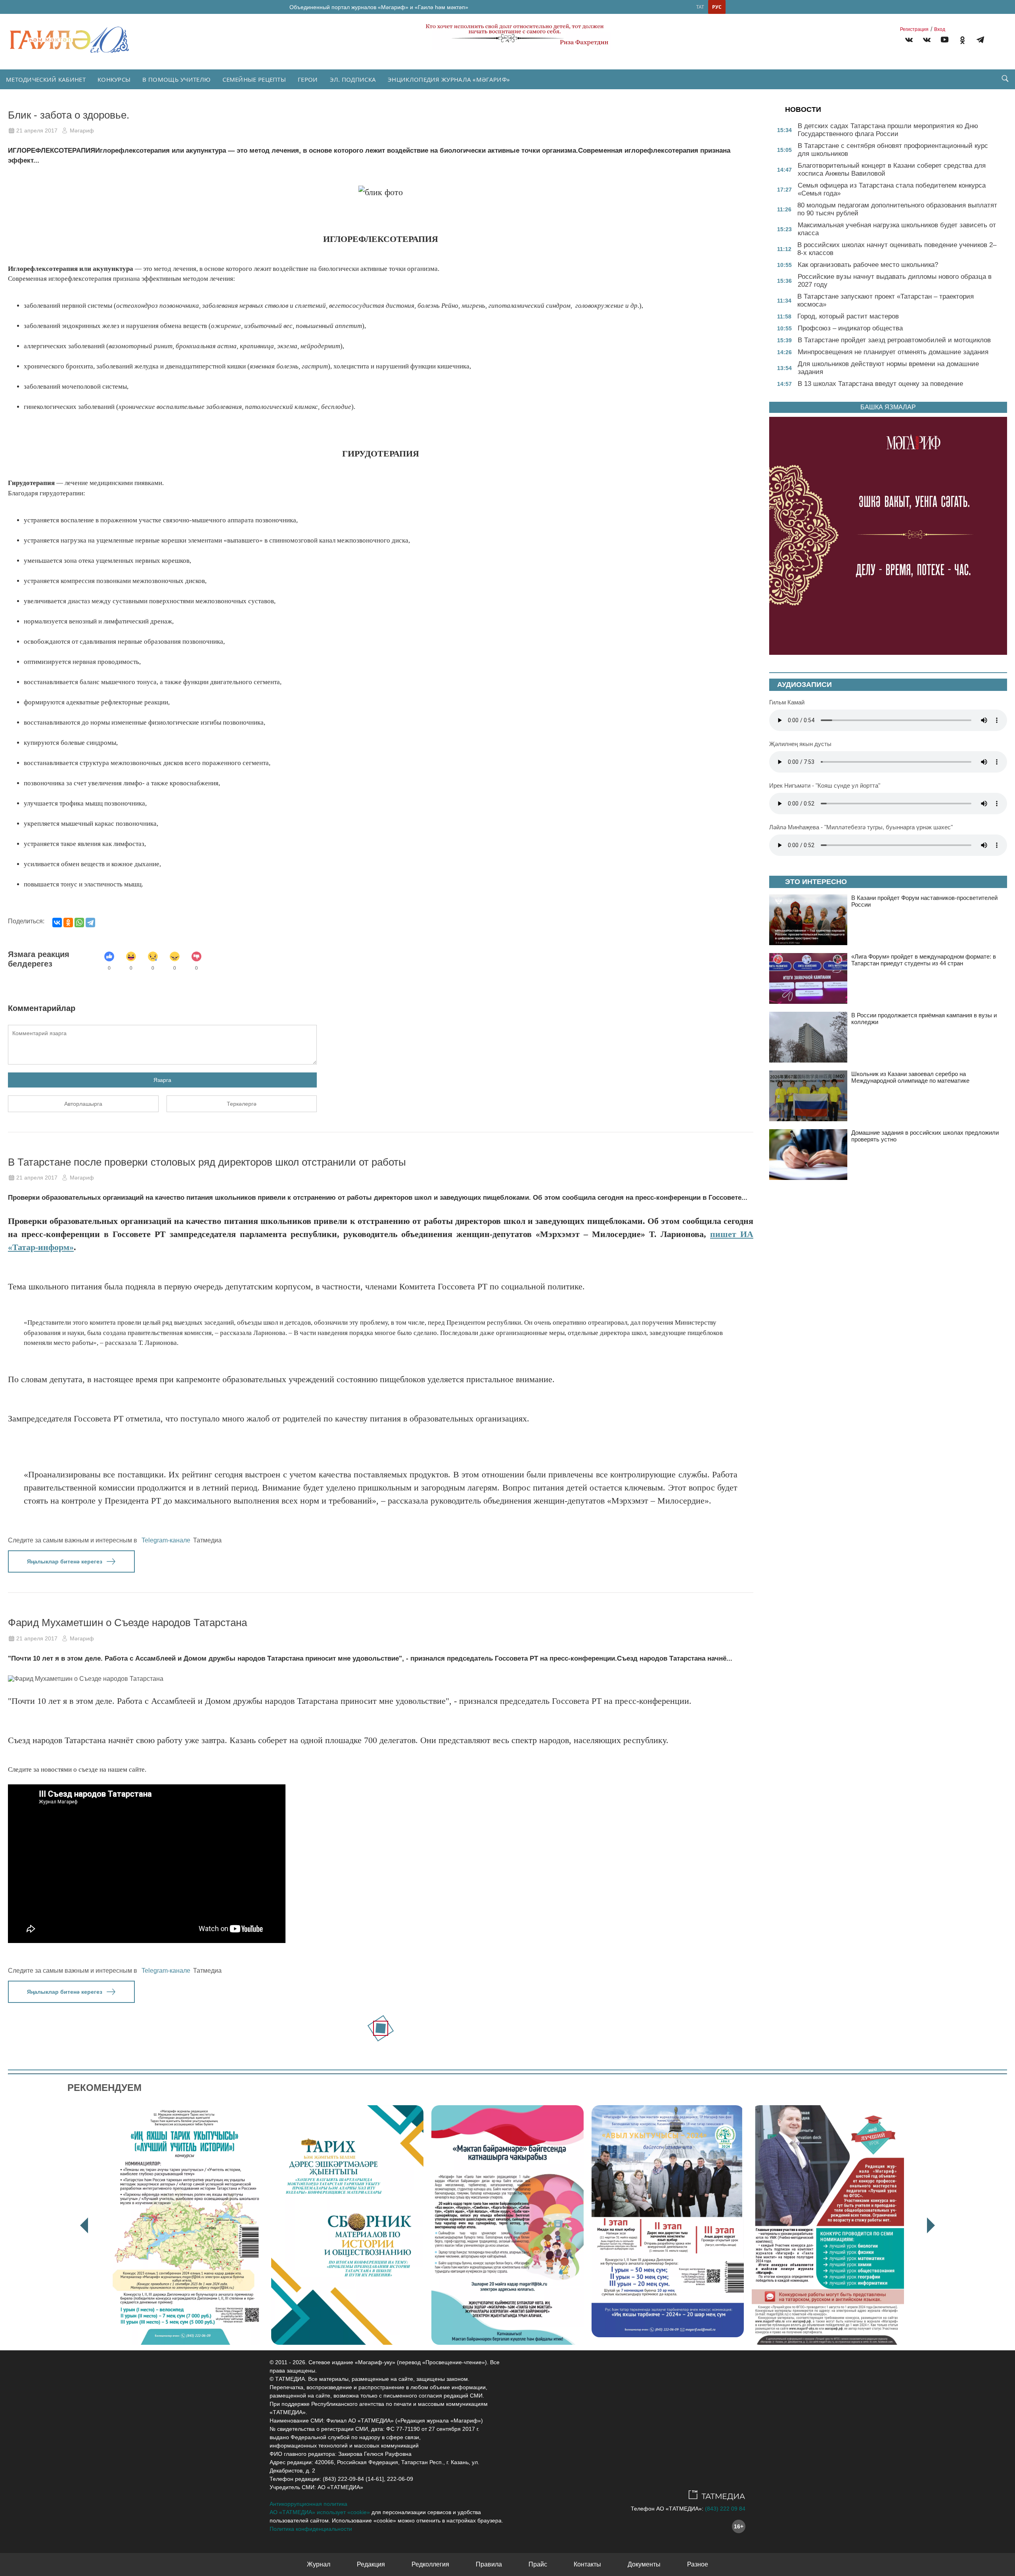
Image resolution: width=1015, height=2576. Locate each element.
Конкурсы (114, 79)
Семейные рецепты (254, 79)
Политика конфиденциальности (311, 2529)
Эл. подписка (353, 79)
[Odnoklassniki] (962, 41)
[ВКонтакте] (57, 923)
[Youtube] (945, 41)
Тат (700, 7)
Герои (308, 79)
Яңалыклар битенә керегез (65, 1561)
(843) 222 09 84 (725, 2509)
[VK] (909, 41)
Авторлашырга (83, 1104)
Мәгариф (82, 130)
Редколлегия (430, 2564)
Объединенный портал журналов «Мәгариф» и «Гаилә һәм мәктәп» (379, 7)
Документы (644, 2564)
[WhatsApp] (79, 923)
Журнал (319, 2564)
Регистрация (914, 29)
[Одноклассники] (68, 923)
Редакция (371, 2564)
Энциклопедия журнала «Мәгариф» (449, 79)
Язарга (162, 1080)
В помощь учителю (176, 79)
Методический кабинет (46, 79)
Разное (698, 2564)
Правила (489, 2564)
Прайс (538, 2564)
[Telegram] (980, 41)
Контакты (587, 2564)
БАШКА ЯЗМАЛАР (888, 407)
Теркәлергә (242, 1104)
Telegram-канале (166, 1540)
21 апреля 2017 (37, 130)
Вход (940, 29)
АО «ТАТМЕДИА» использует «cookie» (320, 2512)
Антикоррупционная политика (308, 2504)
